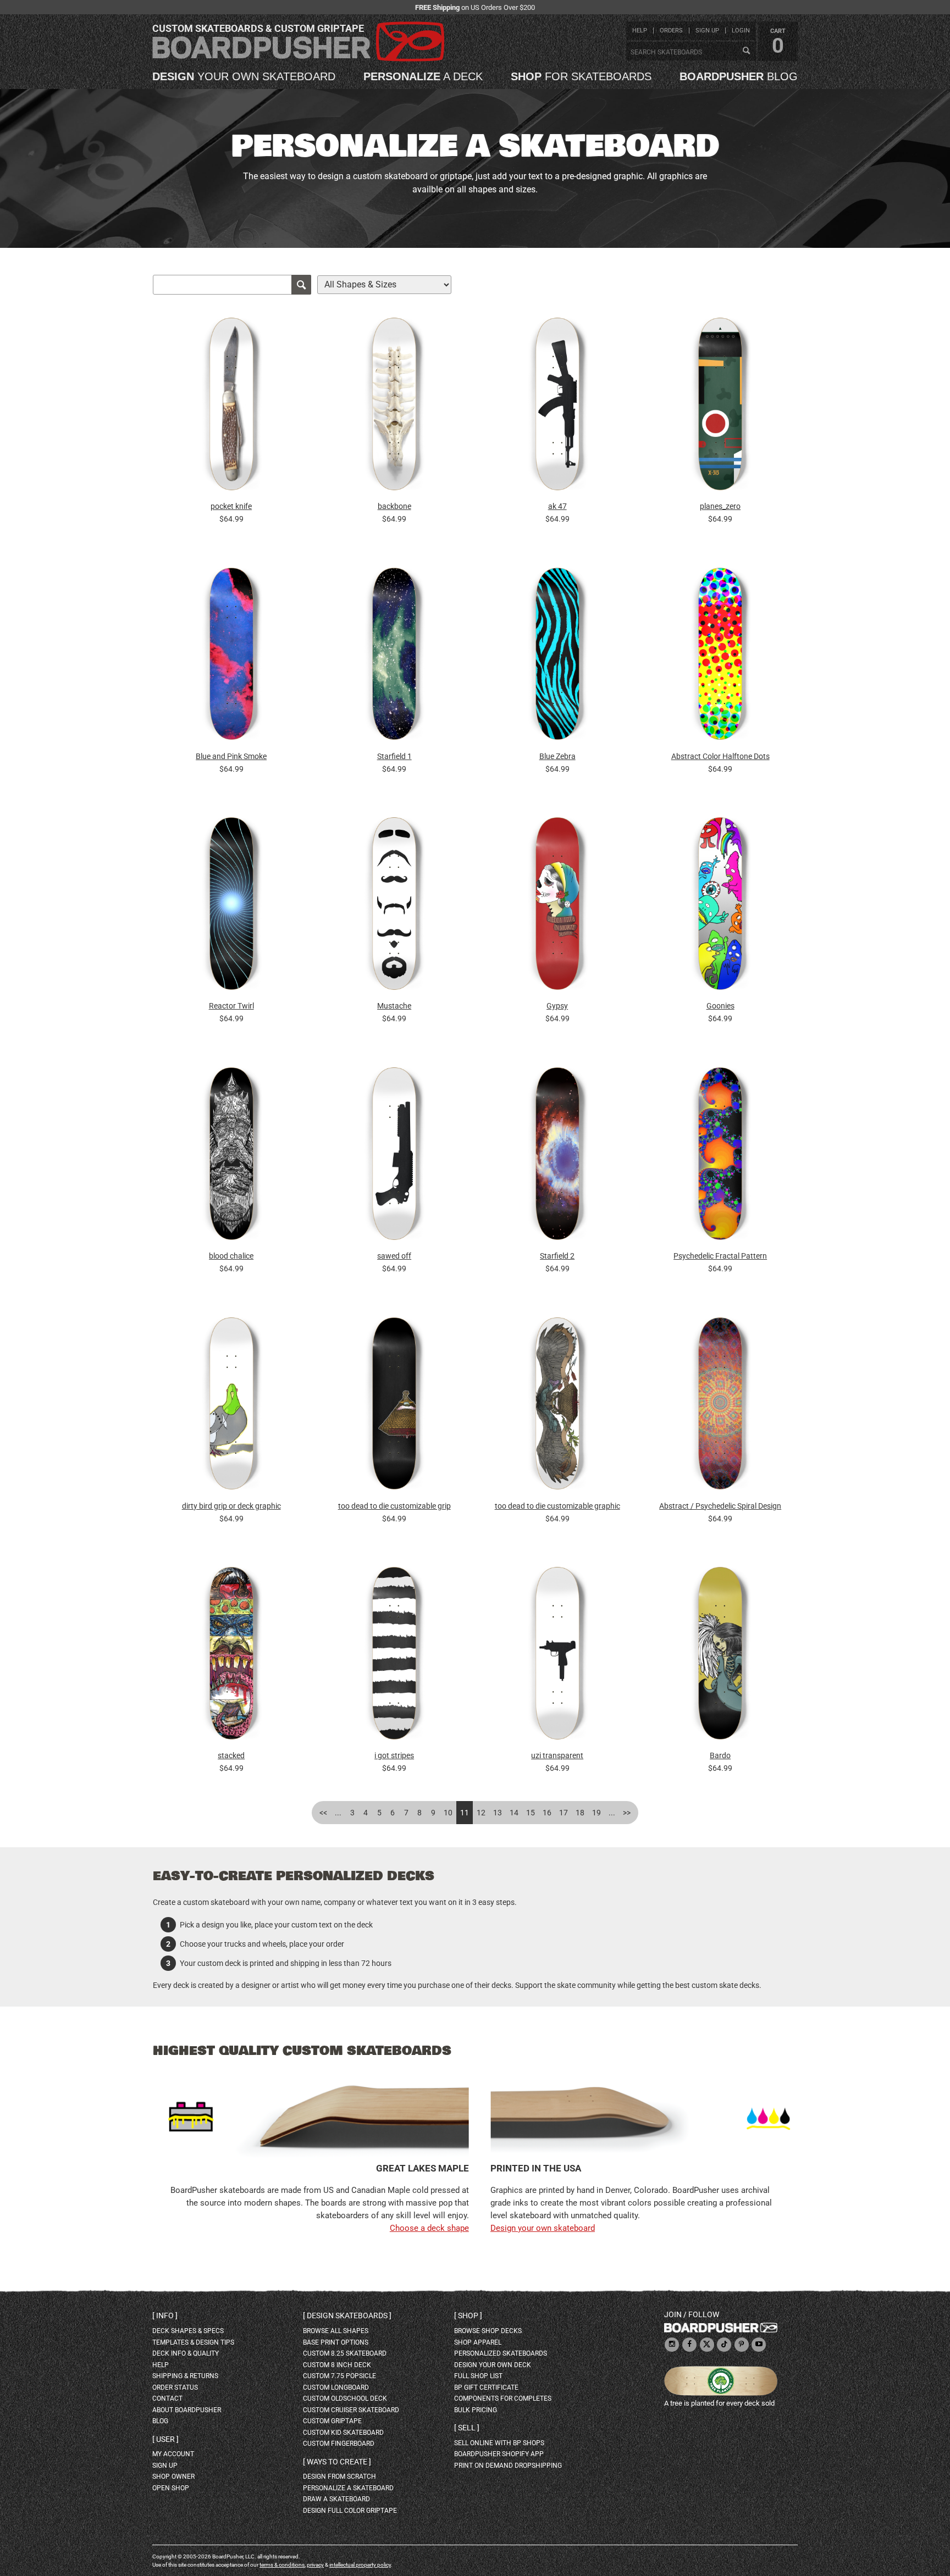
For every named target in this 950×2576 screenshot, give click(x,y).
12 (481, 1813)
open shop (171, 2488)
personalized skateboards (501, 2353)
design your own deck (493, 2365)
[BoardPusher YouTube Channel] (759, 2345)
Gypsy (557, 1006)
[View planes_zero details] (720, 407)
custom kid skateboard (343, 2433)
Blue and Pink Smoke (231, 756)
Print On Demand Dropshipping (508, 2466)
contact (167, 2398)
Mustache (394, 1006)
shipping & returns (185, 2376)
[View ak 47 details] (557, 407)
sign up (707, 31)
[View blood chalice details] (231, 1156)
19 (596, 1813)
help (640, 31)
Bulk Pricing (476, 2410)
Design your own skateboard (543, 2228)
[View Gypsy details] (557, 907)
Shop (468, 2315)
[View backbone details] (394, 407)
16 (547, 1813)
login (741, 31)
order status (175, 2387)
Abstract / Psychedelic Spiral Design (720, 1506)
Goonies (720, 1006)
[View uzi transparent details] (557, 1656)
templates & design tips (193, 2342)
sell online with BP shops (499, 2443)
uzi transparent (557, 1755)
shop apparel (478, 2342)
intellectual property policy (360, 2565)
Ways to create (337, 2462)
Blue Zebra (557, 756)
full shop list (478, 2376)
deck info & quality (186, 2353)
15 (531, 1813)
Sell (467, 2428)
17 (564, 1813)
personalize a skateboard (348, 2488)
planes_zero (720, 506)
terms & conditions (282, 2565)
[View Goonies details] (720, 907)
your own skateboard (244, 76)
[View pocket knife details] (231, 407)
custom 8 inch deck (337, 2365)
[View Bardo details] (720, 1656)
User (165, 2439)
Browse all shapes (336, 2331)
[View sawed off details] (394, 1156)
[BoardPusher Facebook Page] (689, 2345)
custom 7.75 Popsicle (339, 2376)
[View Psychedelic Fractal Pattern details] (720, 1156)
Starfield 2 (557, 1256)
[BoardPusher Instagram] (672, 2345)
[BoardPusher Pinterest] (742, 2345)
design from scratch (339, 2477)
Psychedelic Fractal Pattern (720, 1256)
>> (627, 1813)
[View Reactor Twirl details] (231, 907)
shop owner (173, 2477)
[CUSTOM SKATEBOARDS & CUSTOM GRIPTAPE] (298, 59)
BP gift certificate (486, 2387)
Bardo (720, 1755)
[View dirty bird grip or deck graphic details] (231, 1406)
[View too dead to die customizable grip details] (394, 1406)
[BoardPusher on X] (707, 2345)
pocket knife (231, 506)
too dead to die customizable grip (394, 1506)
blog (739, 76)
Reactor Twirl (231, 1006)
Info (165, 2315)
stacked (231, 1755)
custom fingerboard (339, 2444)
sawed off (394, 1256)
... (338, 1813)
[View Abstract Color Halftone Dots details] (720, 657)
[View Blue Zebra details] (557, 657)
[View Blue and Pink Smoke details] (231, 657)
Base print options (336, 2342)
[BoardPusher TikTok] (724, 2345)
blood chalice (231, 1256)
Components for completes (503, 2398)
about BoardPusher (187, 2410)
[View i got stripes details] (394, 1656)
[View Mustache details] (394, 907)
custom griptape (332, 2421)
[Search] (746, 51)
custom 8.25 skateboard (345, 2353)
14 (514, 1813)
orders (671, 31)
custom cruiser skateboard (351, 2410)
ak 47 (557, 506)
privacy (315, 2565)
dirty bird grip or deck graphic (231, 1506)
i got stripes (394, 1755)
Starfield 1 (394, 756)
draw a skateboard (336, 2499)
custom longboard (336, 2387)
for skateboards (581, 76)
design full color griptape (350, 2511)
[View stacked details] (231, 1656)
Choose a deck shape (429, 2228)
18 (580, 1813)
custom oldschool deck (345, 2398)
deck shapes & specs (188, 2331)
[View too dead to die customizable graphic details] (557, 1406)
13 (498, 1813)
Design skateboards (347, 2315)
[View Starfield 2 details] (557, 1156)
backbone (394, 506)
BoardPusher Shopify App (499, 2454)
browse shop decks (488, 2331)
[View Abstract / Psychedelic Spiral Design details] (720, 1406)
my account (173, 2454)
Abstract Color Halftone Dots (720, 756)
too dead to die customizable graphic (557, 1506)
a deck (423, 76)
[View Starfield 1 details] (394, 657)
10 (448, 1813)
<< (323, 1813)
